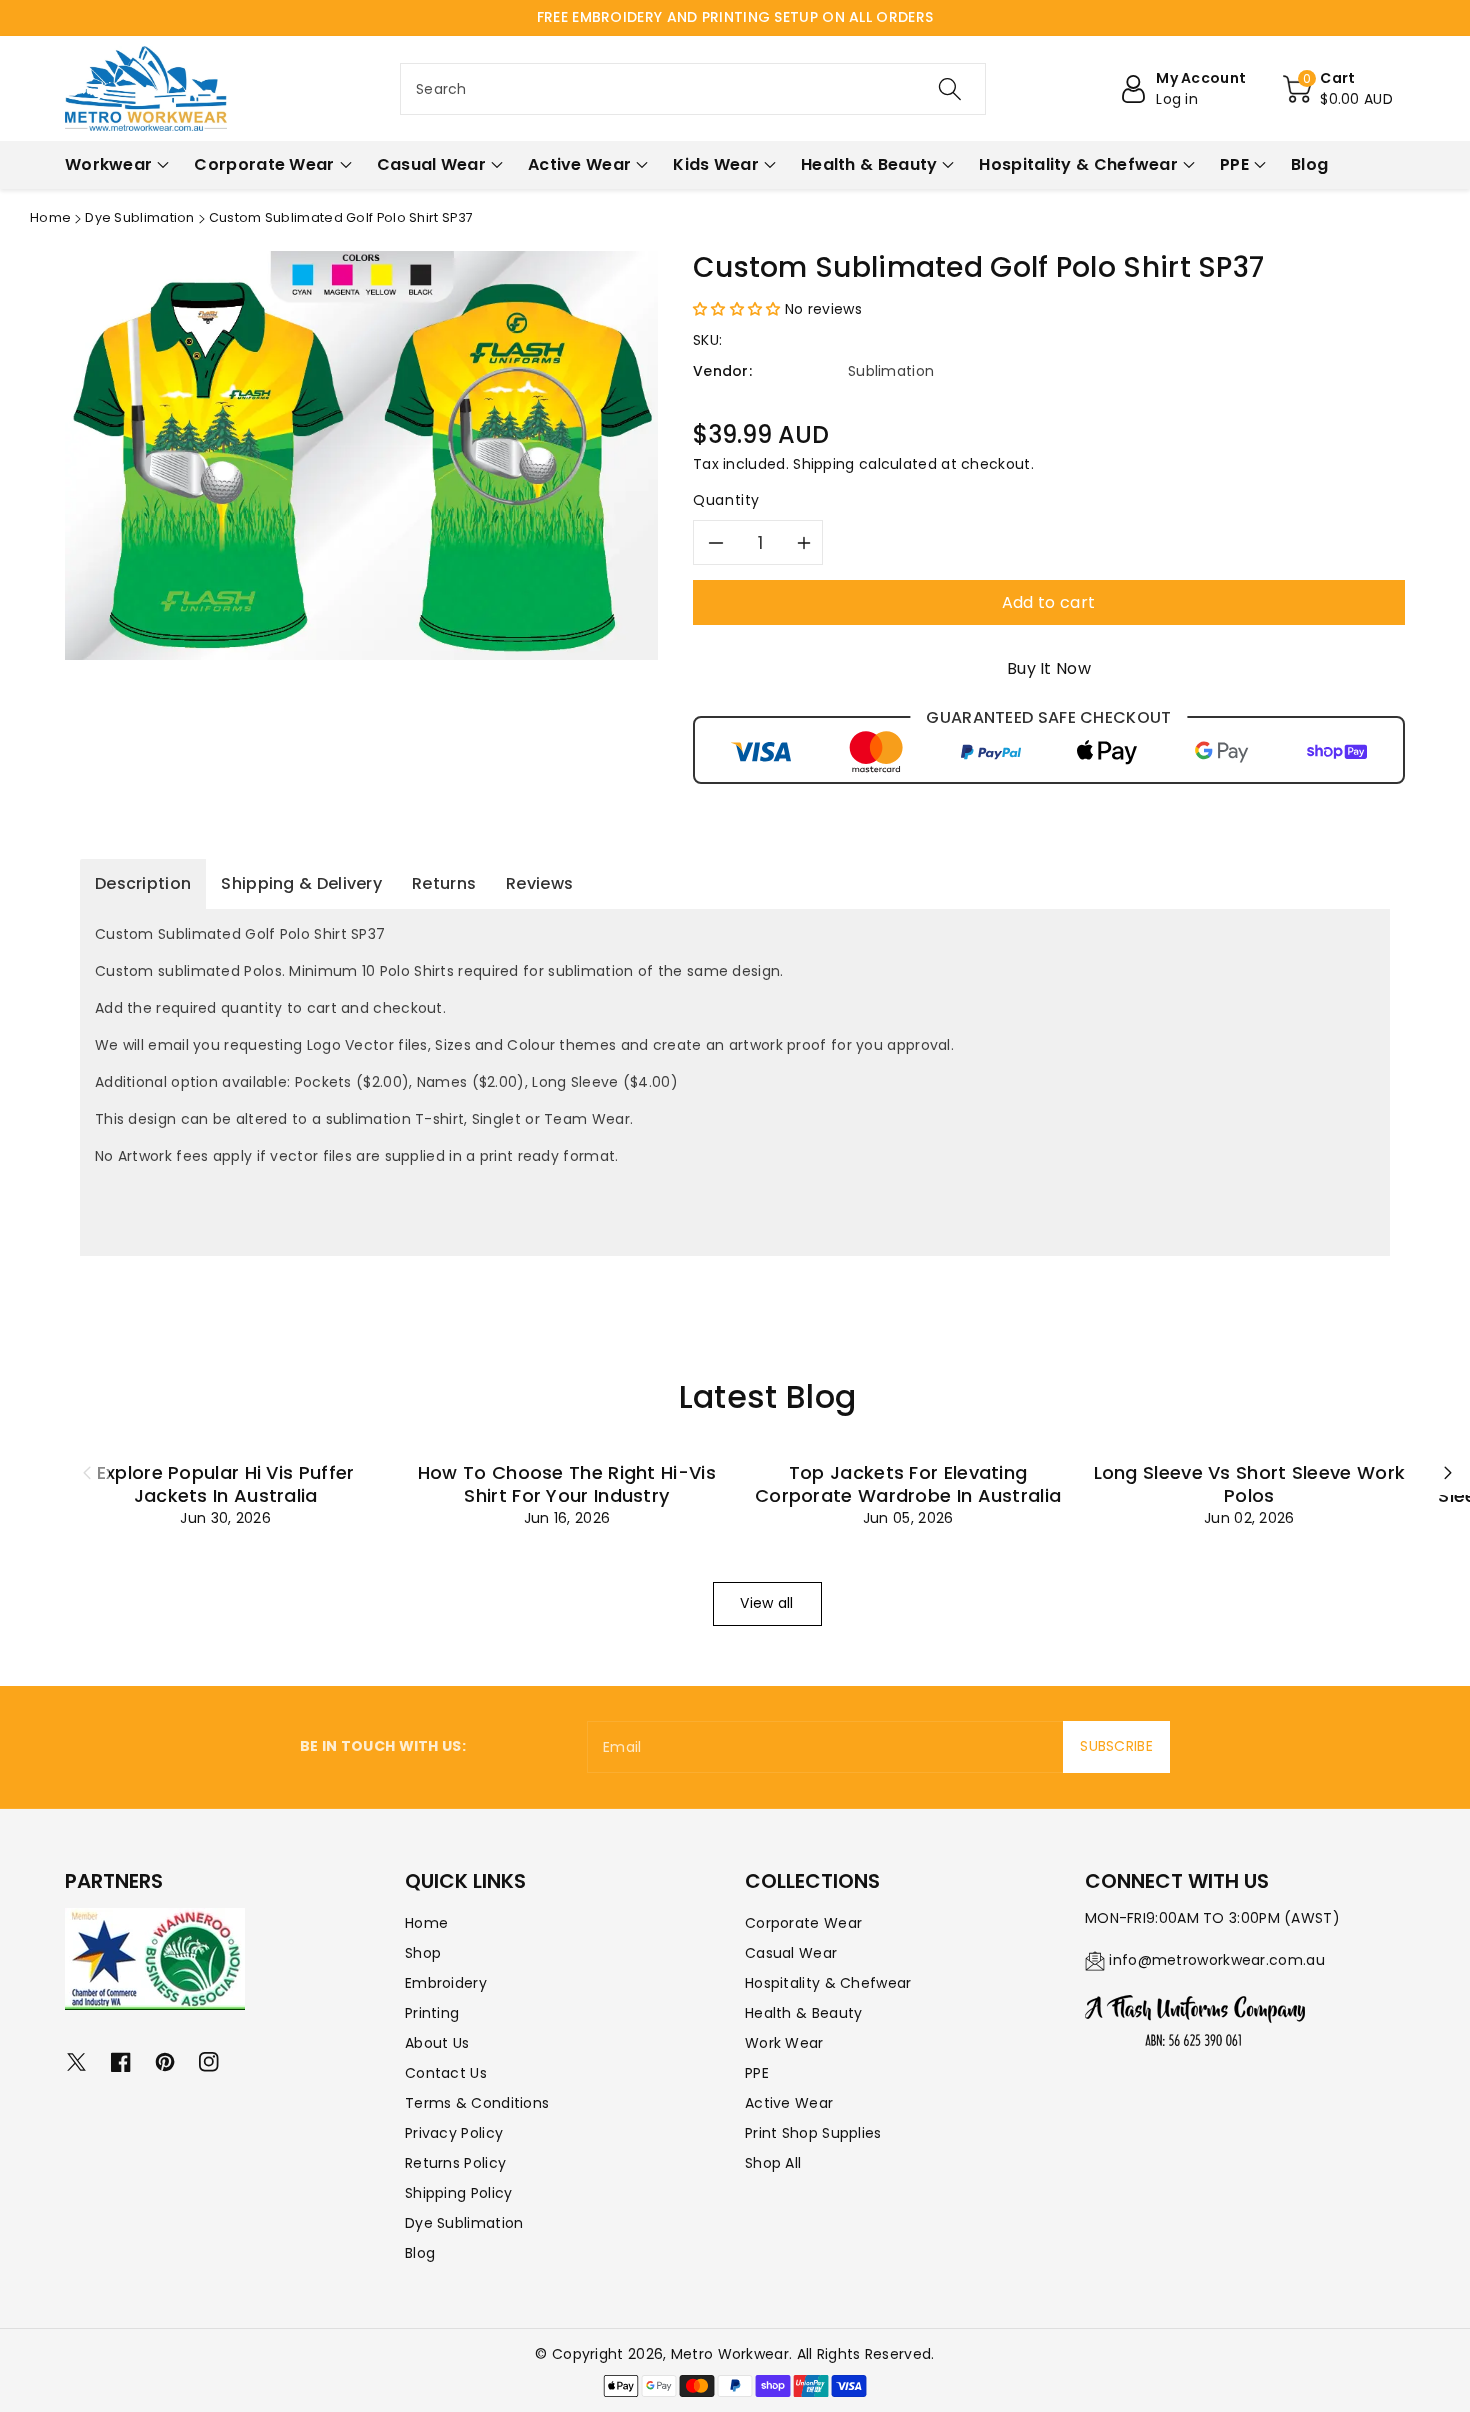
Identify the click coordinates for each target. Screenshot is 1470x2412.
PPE (757, 2073)
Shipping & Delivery (301, 883)
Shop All (773, 2163)
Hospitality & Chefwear (828, 1983)
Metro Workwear (730, 2354)
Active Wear (789, 2103)
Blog (420, 2253)
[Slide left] (87, 1473)
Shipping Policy (459, 2193)
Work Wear (784, 2043)
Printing (432, 2013)
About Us (437, 2043)
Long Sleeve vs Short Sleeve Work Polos (1250, 1484)
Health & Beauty (804, 2013)
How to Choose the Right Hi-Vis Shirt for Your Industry (567, 1484)
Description (143, 883)
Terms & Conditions (477, 2103)
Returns (444, 883)
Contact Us (446, 2073)
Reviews (539, 883)
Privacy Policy (454, 2133)
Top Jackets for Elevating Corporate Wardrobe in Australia (908, 1484)
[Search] (950, 89)
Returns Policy (455, 2163)
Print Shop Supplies (813, 2133)
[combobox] (693, 89)
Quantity (726, 500)
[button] (1338, 89)
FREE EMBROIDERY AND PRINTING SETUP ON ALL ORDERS (735, 17)
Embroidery (446, 1983)
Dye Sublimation (140, 217)
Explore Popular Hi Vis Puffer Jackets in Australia (226, 1484)
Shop (423, 1953)
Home (50, 217)
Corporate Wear (803, 1923)
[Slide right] (1448, 1473)
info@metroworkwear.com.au (1217, 1960)
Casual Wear (791, 1953)
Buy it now (1049, 668)
